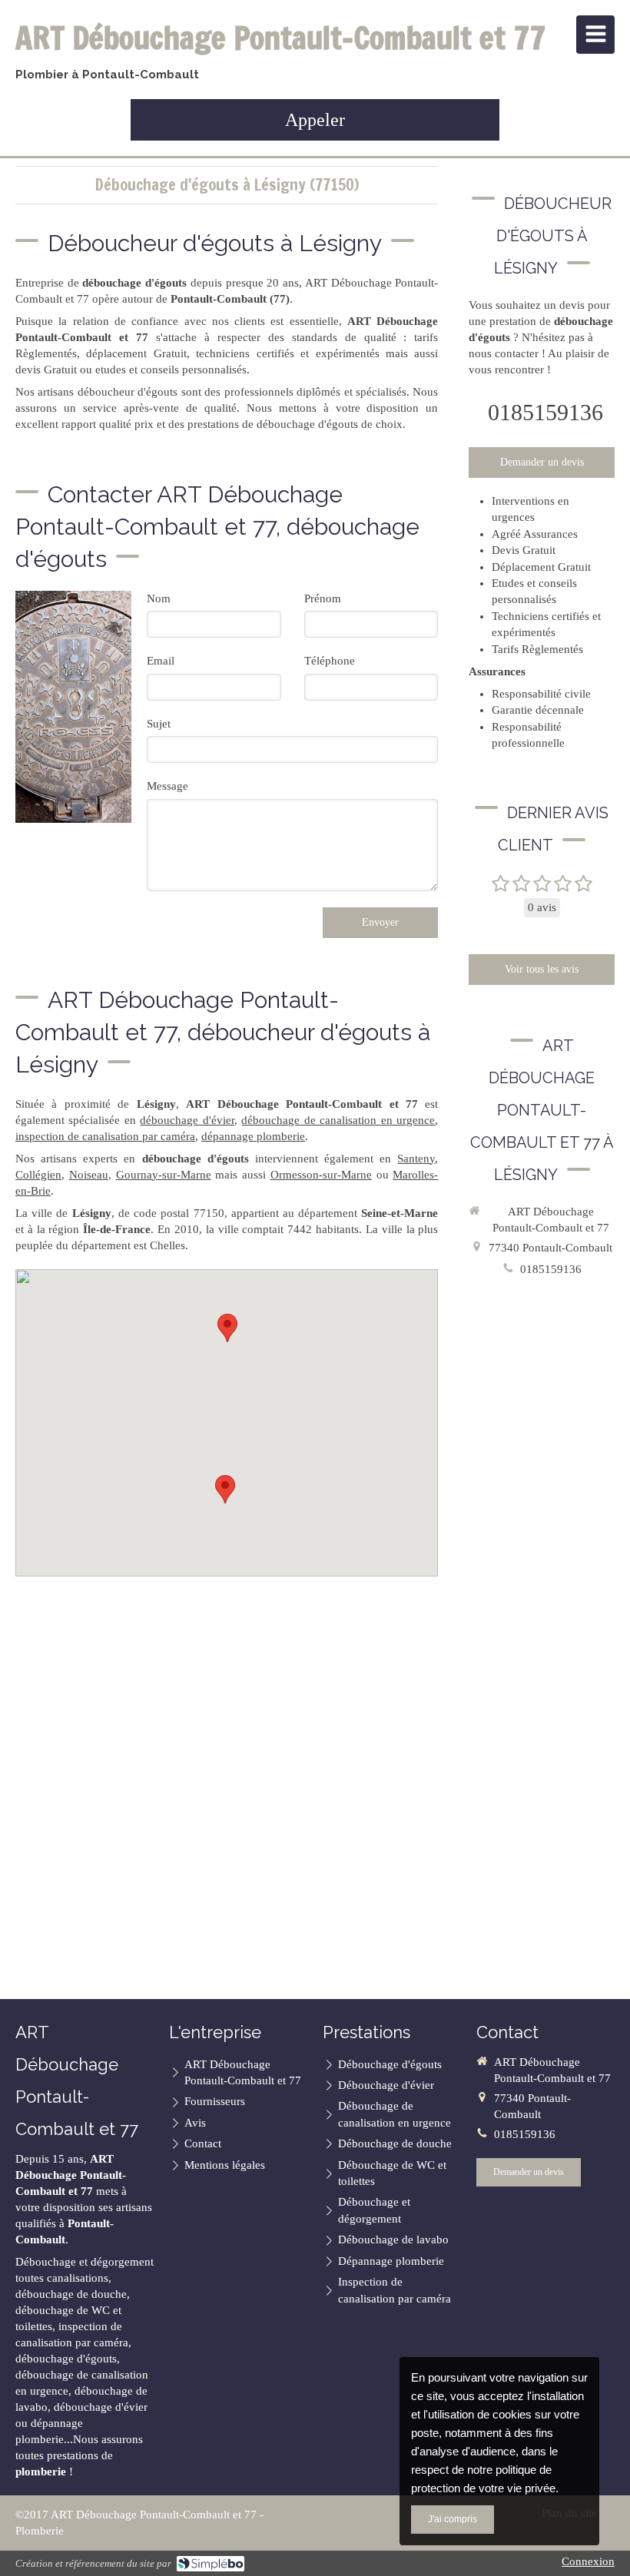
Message (167, 786)
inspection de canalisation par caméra (105, 1136)
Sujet (159, 724)
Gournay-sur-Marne (164, 1175)
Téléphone (330, 661)
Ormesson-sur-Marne (321, 1175)
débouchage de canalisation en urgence (338, 1120)
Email (161, 661)
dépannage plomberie (253, 1136)
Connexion (588, 2561)
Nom (159, 598)
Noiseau (89, 1175)
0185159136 (545, 412)
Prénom (323, 598)
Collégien (38, 1175)
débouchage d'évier (187, 1120)
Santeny (416, 1159)
